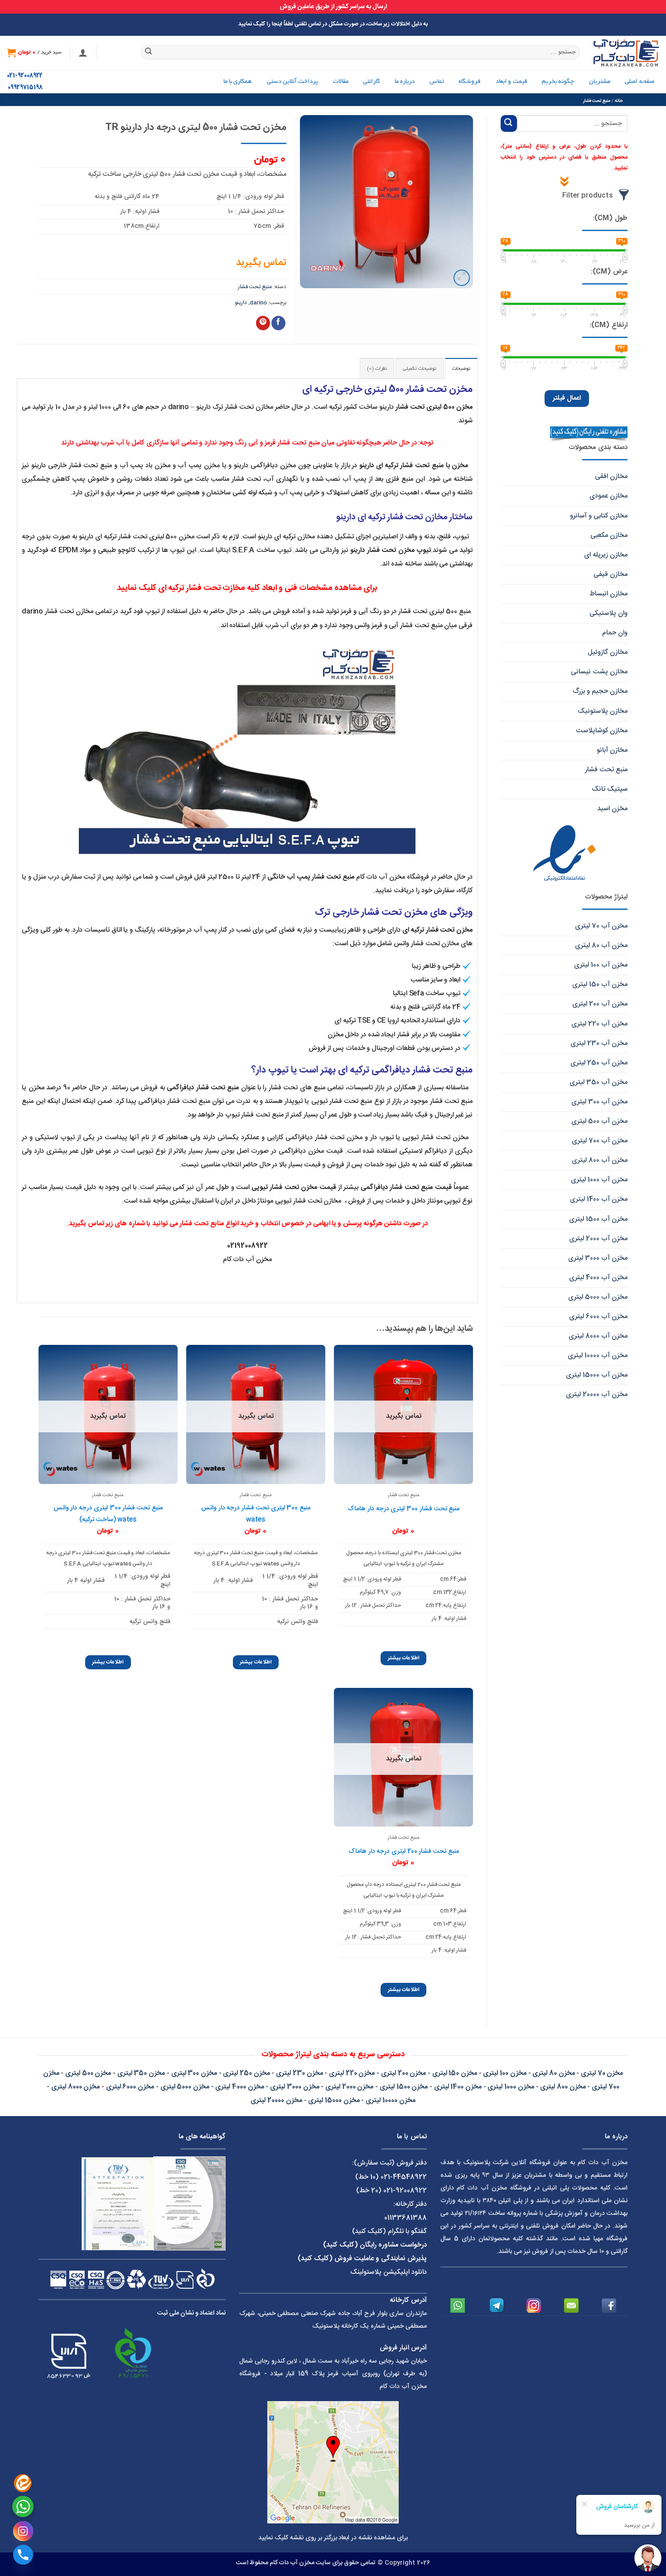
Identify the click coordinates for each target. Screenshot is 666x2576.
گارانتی (371, 82)
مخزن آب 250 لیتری (599, 1063)
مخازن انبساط (608, 594)
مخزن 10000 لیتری (390, 2100)
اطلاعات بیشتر (404, 1658)
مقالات (341, 82)
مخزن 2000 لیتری (349, 2087)
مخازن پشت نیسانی (599, 672)
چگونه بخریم (558, 82)
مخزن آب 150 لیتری (600, 984)
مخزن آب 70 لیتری (601, 926)
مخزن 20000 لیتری (276, 2100)
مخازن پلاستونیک (603, 711)
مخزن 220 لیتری (352, 2073)
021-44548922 (404, 2177)
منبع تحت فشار (597, 101)
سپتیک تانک (610, 789)
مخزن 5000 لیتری (185, 2087)
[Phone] (23, 2555)
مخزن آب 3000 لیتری (598, 1258)
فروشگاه (470, 82)
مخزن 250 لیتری (246, 2073)
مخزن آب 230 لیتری (599, 1043)
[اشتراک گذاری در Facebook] (278, 323)
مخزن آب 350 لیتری (598, 1082)
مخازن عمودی (608, 496)
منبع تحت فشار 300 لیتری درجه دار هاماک (403, 1509)
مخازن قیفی (610, 574)
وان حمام (615, 633)
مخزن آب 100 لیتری (601, 965)
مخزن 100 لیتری (504, 2073)
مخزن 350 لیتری (141, 2073)
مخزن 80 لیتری (553, 2073)
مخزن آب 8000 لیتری (598, 1336)
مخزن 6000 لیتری (130, 2087)
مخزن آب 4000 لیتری (598, 1278)
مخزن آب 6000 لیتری (598, 1317)
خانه (619, 101)
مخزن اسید (612, 809)
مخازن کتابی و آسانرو (599, 516)
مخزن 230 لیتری (299, 2073)
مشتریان (600, 82)
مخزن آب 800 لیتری (600, 1160)
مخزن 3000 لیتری (294, 2087)
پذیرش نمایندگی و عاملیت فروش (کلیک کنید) (362, 2259)
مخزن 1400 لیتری (458, 2087)
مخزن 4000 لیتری (239, 2087)
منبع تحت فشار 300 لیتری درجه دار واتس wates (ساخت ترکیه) (108, 1514)
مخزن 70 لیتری (602, 2073)
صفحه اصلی (639, 82)
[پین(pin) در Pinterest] (263, 323)
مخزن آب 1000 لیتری (599, 1180)
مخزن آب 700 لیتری (600, 1141)
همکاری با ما (238, 82)
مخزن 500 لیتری (88, 2073)
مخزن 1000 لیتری (511, 2087)
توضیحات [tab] (461, 369)
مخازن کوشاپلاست (602, 731)
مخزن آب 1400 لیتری (599, 1199)
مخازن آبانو (612, 750)
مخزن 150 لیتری (455, 2073)
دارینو (241, 303)
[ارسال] (149, 53)
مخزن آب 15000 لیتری (597, 1375)
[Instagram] (23, 2531)
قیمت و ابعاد (512, 82)
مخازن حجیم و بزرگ (600, 691)
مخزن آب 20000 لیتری (597, 1394)
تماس (437, 82)
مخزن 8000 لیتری (75, 2087)
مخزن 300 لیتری (194, 2073)
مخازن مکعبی (609, 535)
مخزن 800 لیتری (563, 2087)
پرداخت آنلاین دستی (293, 82)
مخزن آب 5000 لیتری (598, 1297)
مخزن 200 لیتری (403, 2073)
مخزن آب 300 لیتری (599, 1102)
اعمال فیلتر (567, 398)
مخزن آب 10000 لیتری (598, 1356)
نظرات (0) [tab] (377, 369)
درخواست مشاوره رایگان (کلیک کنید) (375, 2245)
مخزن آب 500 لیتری (599, 1121)
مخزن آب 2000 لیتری (598, 1239)
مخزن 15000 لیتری (334, 2100)
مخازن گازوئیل (608, 652)
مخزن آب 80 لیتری (601, 945)
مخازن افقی (611, 476)
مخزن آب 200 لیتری (600, 1004)
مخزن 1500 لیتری (404, 2087)
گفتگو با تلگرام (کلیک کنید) (389, 2231)
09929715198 (25, 88)
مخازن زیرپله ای (606, 555)
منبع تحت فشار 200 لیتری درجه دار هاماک (404, 1851)
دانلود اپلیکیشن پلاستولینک (388, 2272)
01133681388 (405, 2218)
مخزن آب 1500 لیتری (598, 1219)
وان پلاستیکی (608, 613)
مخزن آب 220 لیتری (599, 1024)
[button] (83, 53)
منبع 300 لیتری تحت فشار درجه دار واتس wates (256, 1514)
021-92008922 (25, 76)
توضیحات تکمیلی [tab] (420, 369)
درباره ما (405, 82)
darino (258, 303)
